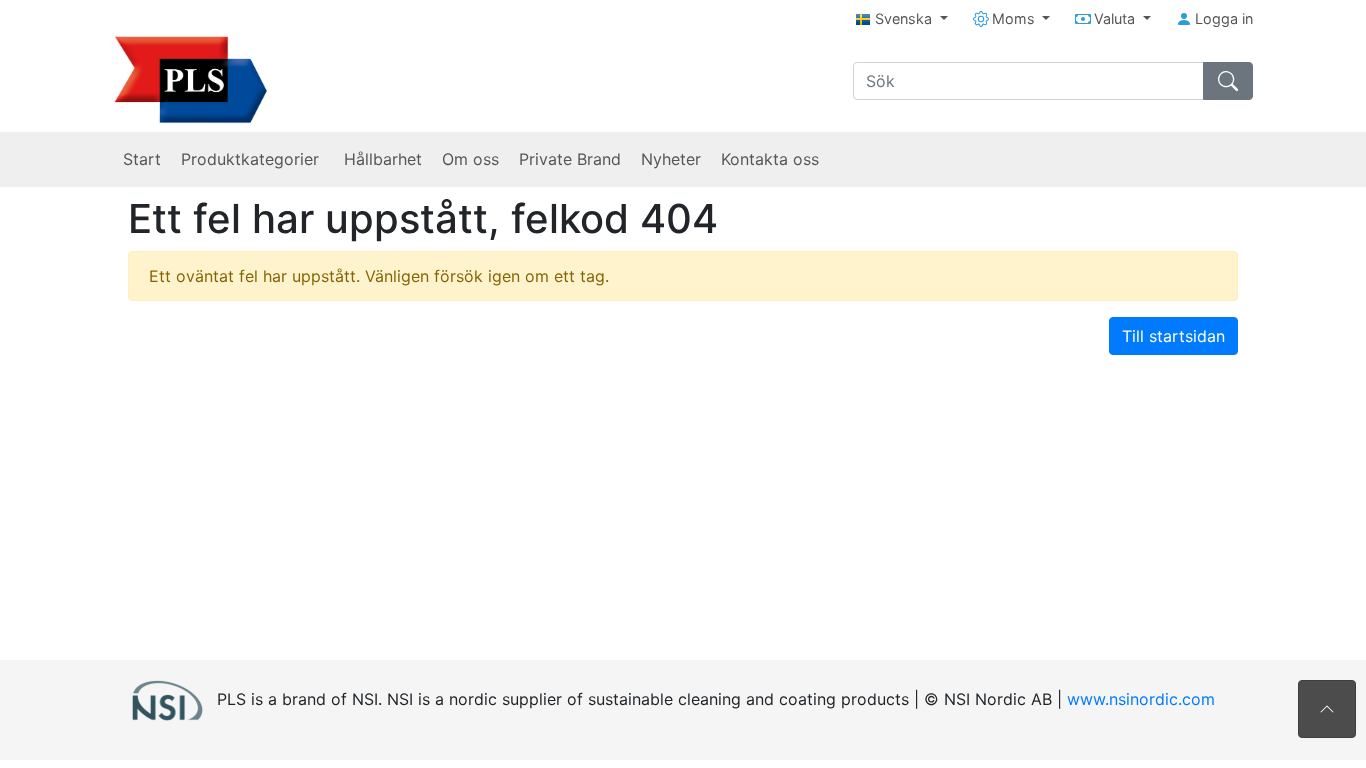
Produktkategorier (252, 159)
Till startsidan (1173, 336)
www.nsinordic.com (1141, 698)
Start (142, 159)
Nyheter (671, 159)
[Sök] (1228, 81)
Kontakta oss (770, 159)
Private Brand (570, 159)
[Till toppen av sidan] (1327, 709)
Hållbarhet (383, 159)
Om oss (470, 159)
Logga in (1222, 18)
